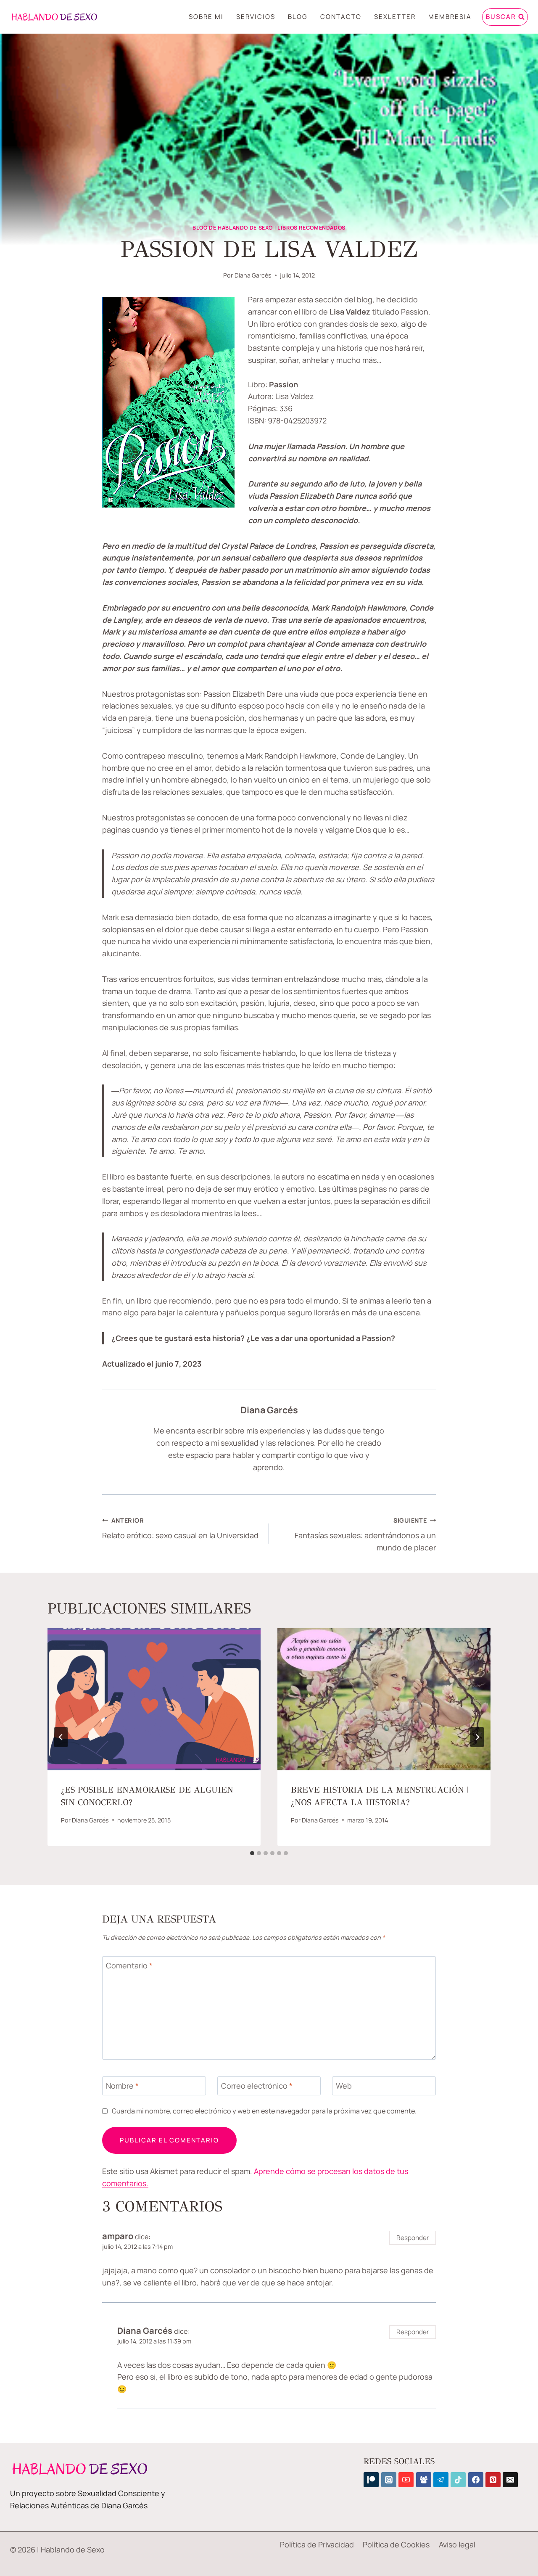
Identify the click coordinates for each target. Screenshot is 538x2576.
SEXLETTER (395, 17)
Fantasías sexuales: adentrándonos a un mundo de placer (365, 1535)
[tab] (252, 1853)
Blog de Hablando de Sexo (233, 228)
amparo (118, 2236)
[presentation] (154, 1699)
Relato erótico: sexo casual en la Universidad (180, 1529)
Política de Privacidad (317, 2544)
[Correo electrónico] (510, 2480)
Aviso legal (457, 2544)
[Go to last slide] (61, 1737)
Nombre (122, 2086)
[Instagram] (389, 2480)
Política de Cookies (396, 2544)
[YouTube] (406, 2480)
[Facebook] (476, 2480)
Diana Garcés (253, 275)
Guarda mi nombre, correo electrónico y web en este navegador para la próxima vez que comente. (264, 2111)
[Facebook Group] (424, 2480)
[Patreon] (371, 2480)
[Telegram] (441, 2480)
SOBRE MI (206, 17)
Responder (413, 2238)
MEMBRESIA (450, 17)
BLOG (298, 17)
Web (344, 2086)
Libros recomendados (311, 228)
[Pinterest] (493, 2480)
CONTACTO (341, 17)
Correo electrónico (257, 2086)
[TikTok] (458, 2480)
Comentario (129, 1966)
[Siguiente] (477, 1737)
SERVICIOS (256, 17)
